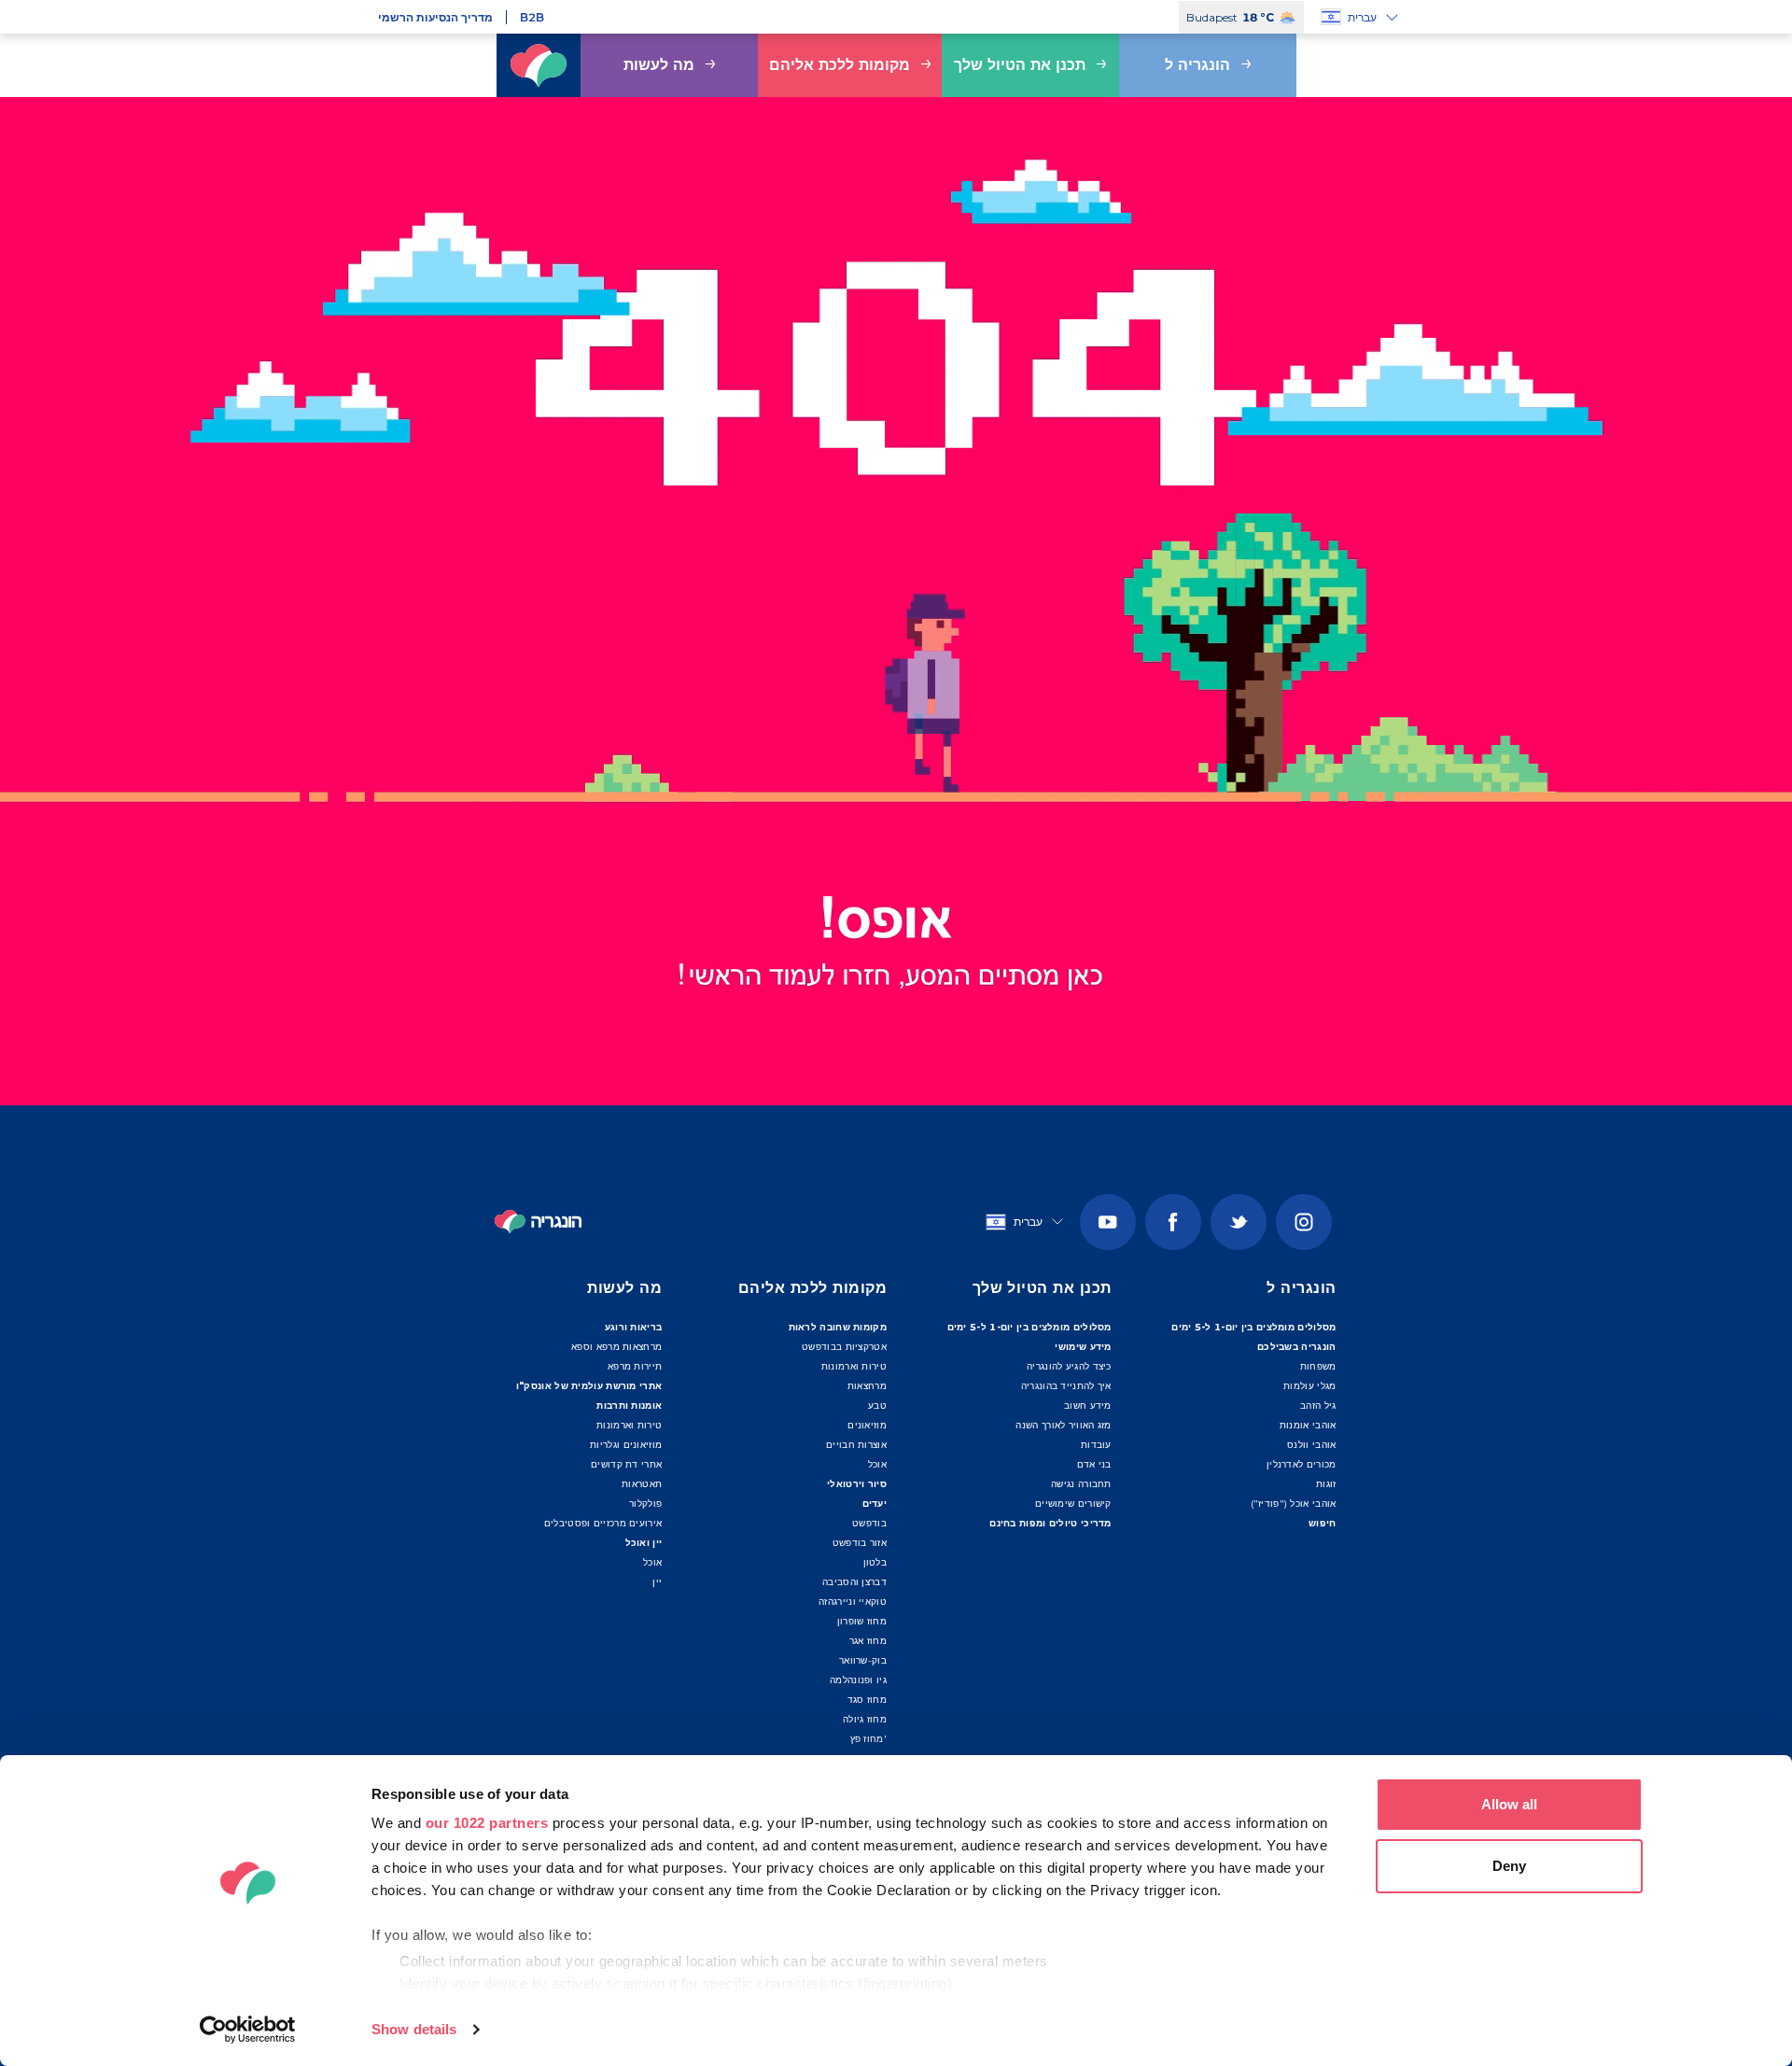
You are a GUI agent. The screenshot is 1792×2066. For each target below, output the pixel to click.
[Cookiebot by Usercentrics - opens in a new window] (248, 2030)
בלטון (875, 1562)
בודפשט (869, 1523)
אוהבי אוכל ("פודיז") (1294, 1504)
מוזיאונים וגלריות (626, 1445)
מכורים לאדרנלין (1302, 1464)
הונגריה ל (1197, 65)
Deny (1509, 1866)
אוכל (652, 1562)
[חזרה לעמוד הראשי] (539, 65)
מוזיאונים (867, 1425)
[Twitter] (1239, 1222)
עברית (1362, 17)
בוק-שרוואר (863, 1660)
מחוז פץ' (868, 1739)
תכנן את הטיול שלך (1020, 65)
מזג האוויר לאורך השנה (1063, 1425)
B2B (532, 17)
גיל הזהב (1318, 1405)
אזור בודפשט (860, 1543)
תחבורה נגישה (1081, 1484)
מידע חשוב (1088, 1405)
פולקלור (645, 1504)
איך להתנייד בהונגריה (1066, 1386)
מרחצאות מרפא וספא (616, 1347)
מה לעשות (659, 65)
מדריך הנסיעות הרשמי (435, 17)
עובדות (1096, 1445)
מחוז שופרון (862, 1621)
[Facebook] (1173, 1222)
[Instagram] (1304, 1222)
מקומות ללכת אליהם (840, 65)
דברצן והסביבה (854, 1582)
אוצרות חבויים (856, 1445)
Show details (414, 2029)
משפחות (1318, 1366)
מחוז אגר (868, 1641)
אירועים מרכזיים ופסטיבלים (603, 1523)
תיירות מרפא (635, 1366)
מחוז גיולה (865, 1719)
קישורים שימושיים (1073, 1504)
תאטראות (642, 1484)
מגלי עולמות (1309, 1386)
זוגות (1326, 1484)
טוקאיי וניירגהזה (853, 1602)
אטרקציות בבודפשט (844, 1347)
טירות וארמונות (629, 1425)
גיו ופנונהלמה (858, 1680)
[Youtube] (1108, 1222)
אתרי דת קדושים (626, 1464)
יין (657, 1582)
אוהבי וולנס (1311, 1445)
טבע (877, 1405)
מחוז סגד (867, 1700)
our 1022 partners (487, 1823)
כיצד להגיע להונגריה (1069, 1366)
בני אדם (1094, 1464)
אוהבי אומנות (1308, 1425)
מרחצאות (867, 1386)
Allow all (1509, 1804)
